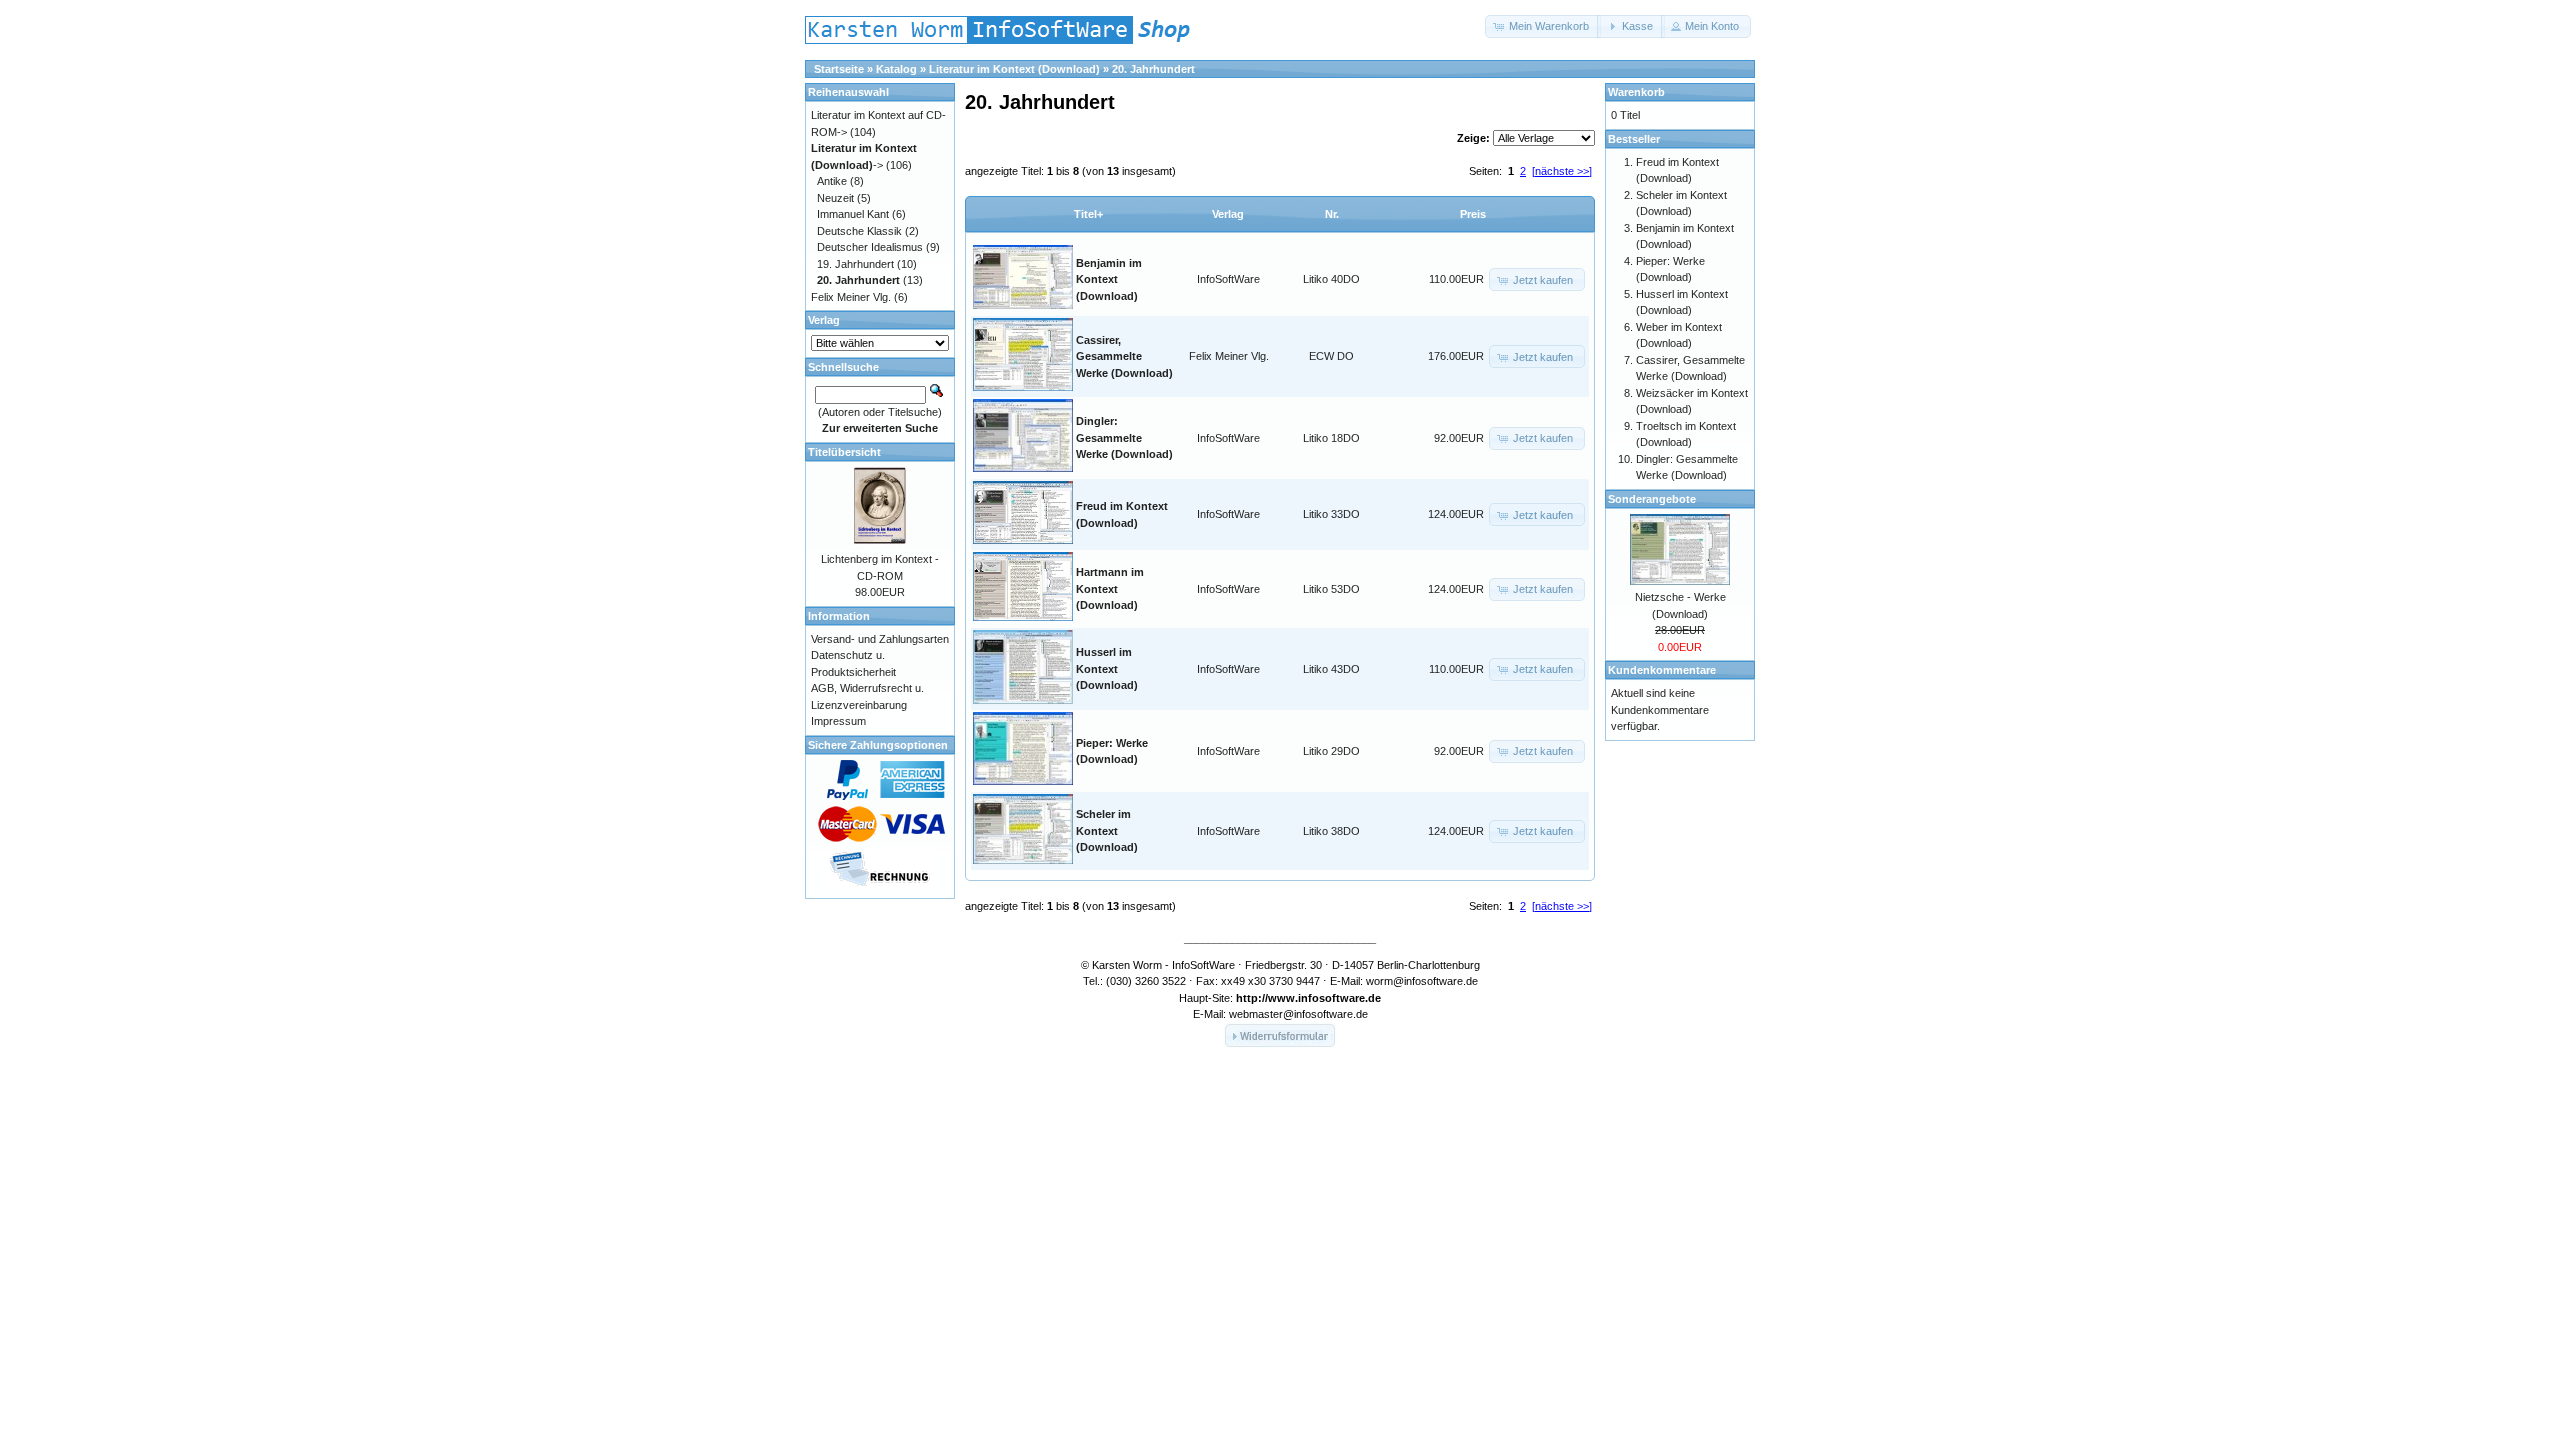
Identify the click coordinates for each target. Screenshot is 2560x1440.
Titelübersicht (844, 452)
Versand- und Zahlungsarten (880, 639)
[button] (1543, 26)
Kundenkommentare (1662, 670)
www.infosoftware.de (1324, 998)
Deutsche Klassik (859, 231)
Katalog (896, 69)
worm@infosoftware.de (1422, 981)
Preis (1473, 214)
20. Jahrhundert (1153, 69)
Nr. (1332, 214)
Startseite (839, 69)
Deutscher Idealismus (870, 247)
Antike (832, 181)
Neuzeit (835, 198)
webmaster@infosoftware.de (1298, 1014)
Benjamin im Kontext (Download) (1109, 279)
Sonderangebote (1652, 499)
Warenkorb (1636, 92)
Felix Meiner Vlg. (1229, 356)
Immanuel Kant (853, 214)
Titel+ (1088, 214)
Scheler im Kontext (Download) (1107, 830)
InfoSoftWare (1228, 279)
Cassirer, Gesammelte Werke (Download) (1124, 356)
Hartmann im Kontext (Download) (1110, 588)
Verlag (1228, 214)
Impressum (838, 721)
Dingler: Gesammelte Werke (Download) (1124, 437)
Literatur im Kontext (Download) (1014, 69)
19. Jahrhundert (855, 264)
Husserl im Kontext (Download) (1107, 668)
